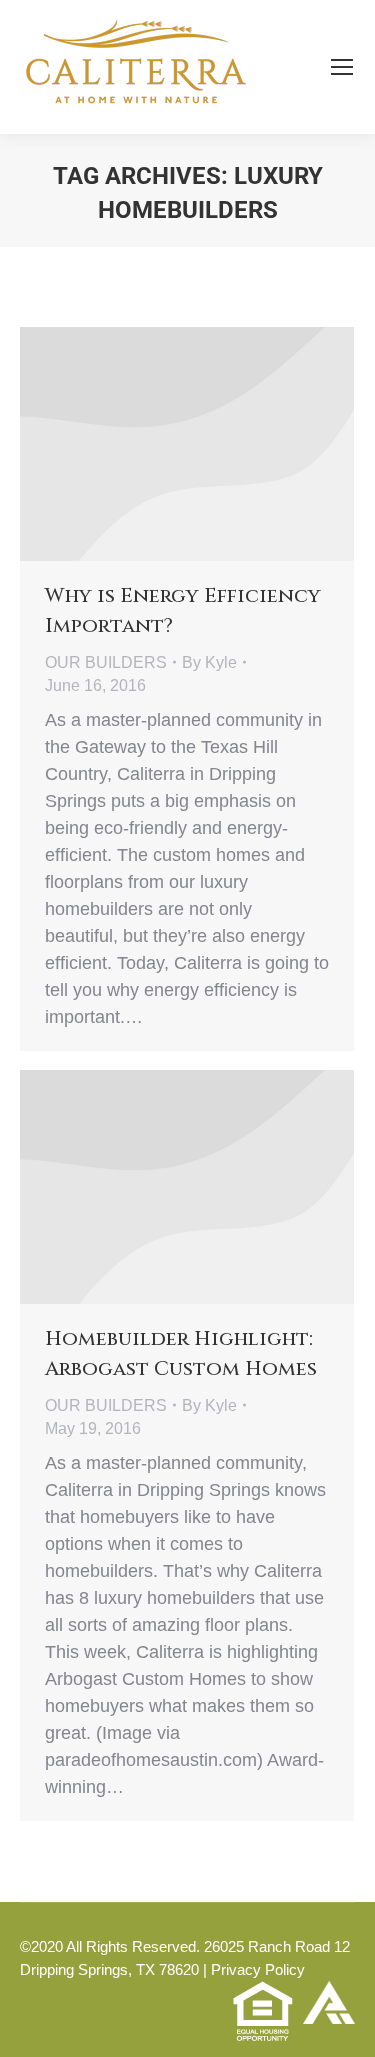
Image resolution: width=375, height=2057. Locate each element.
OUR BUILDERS (106, 662)
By (209, 662)
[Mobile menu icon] (342, 67)
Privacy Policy (258, 1969)
